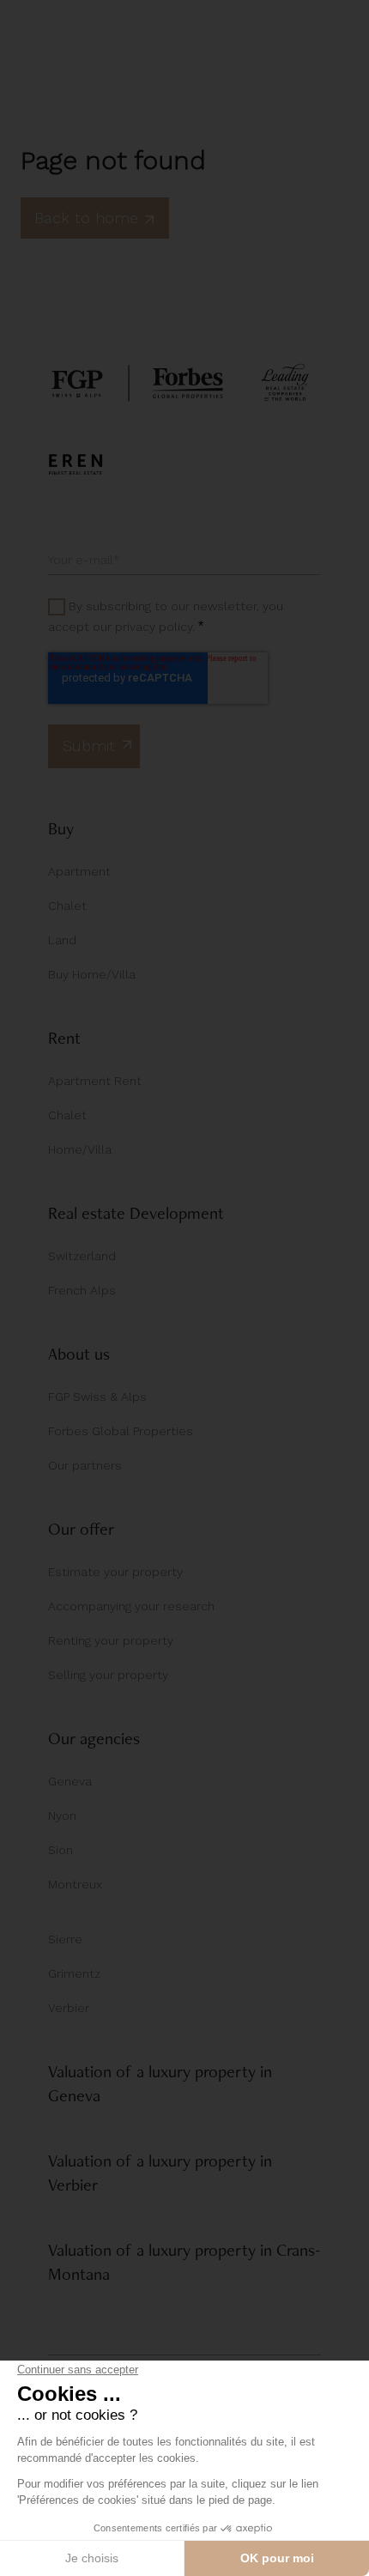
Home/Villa (80, 1149)
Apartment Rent (95, 1081)
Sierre (65, 1939)
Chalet (67, 906)
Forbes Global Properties (121, 1431)
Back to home (86, 218)
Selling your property (108, 1675)
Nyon (62, 1815)
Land (62, 940)
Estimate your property (115, 1572)
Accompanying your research (131, 1606)
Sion (60, 1850)
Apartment (79, 871)
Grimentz (74, 1973)
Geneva (70, 1781)
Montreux (75, 1884)
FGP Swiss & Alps (97, 1397)
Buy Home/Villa (92, 974)
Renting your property (111, 1640)
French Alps (82, 1290)
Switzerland (82, 1256)
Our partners (85, 1465)
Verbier (69, 2008)
